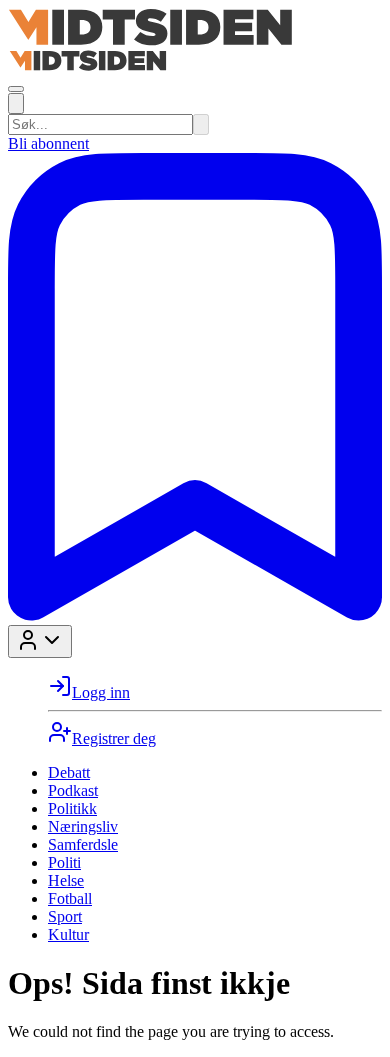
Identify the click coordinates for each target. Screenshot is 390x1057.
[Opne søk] (16, 103)
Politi (64, 862)
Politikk (72, 808)
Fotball (70, 898)
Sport (65, 916)
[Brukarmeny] (40, 641)
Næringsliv (83, 826)
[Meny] (16, 89)
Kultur (68, 934)
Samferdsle (83, 844)
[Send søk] (201, 124)
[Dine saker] (195, 615)
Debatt (69, 772)
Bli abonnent (48, 143)
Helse (66, 880)
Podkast (73, 790)
